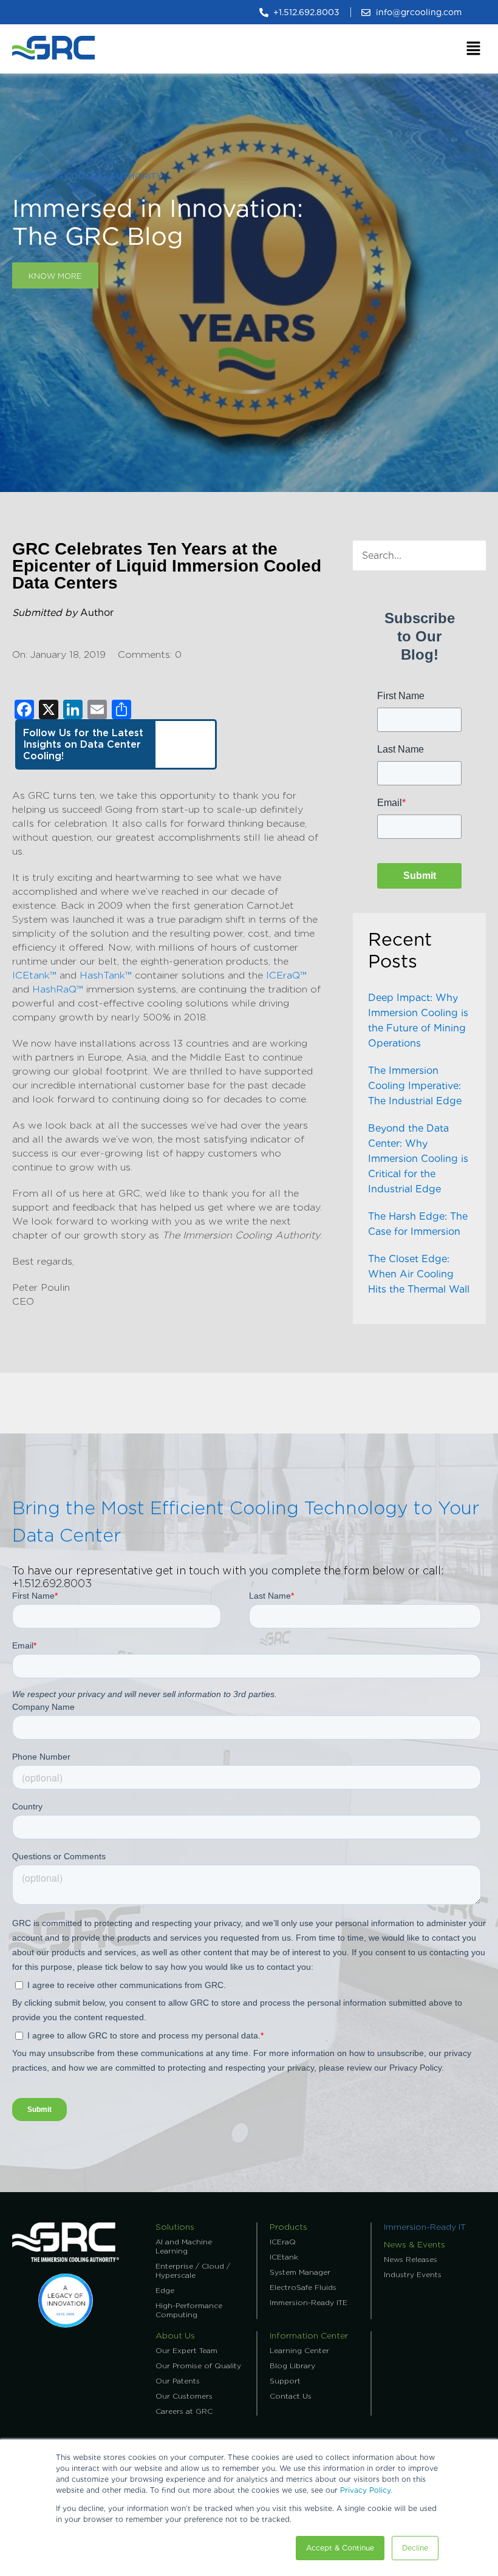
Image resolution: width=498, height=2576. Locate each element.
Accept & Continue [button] (340, 2548)
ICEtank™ (34, 975)
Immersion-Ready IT (425, 2227)
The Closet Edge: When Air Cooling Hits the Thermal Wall (419, 1274)
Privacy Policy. (366, 2490)
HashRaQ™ (58, 989)
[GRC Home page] (53, 62)
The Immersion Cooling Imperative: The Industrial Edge (415, 1086)
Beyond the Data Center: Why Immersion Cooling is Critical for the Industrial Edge (418, 1159)
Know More (55, 276)
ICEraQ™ (286, 975)
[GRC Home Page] (66, 2259)
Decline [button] (415, 2548)
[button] (474, 49)
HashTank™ (106, 975)
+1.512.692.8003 (52, 1583)
